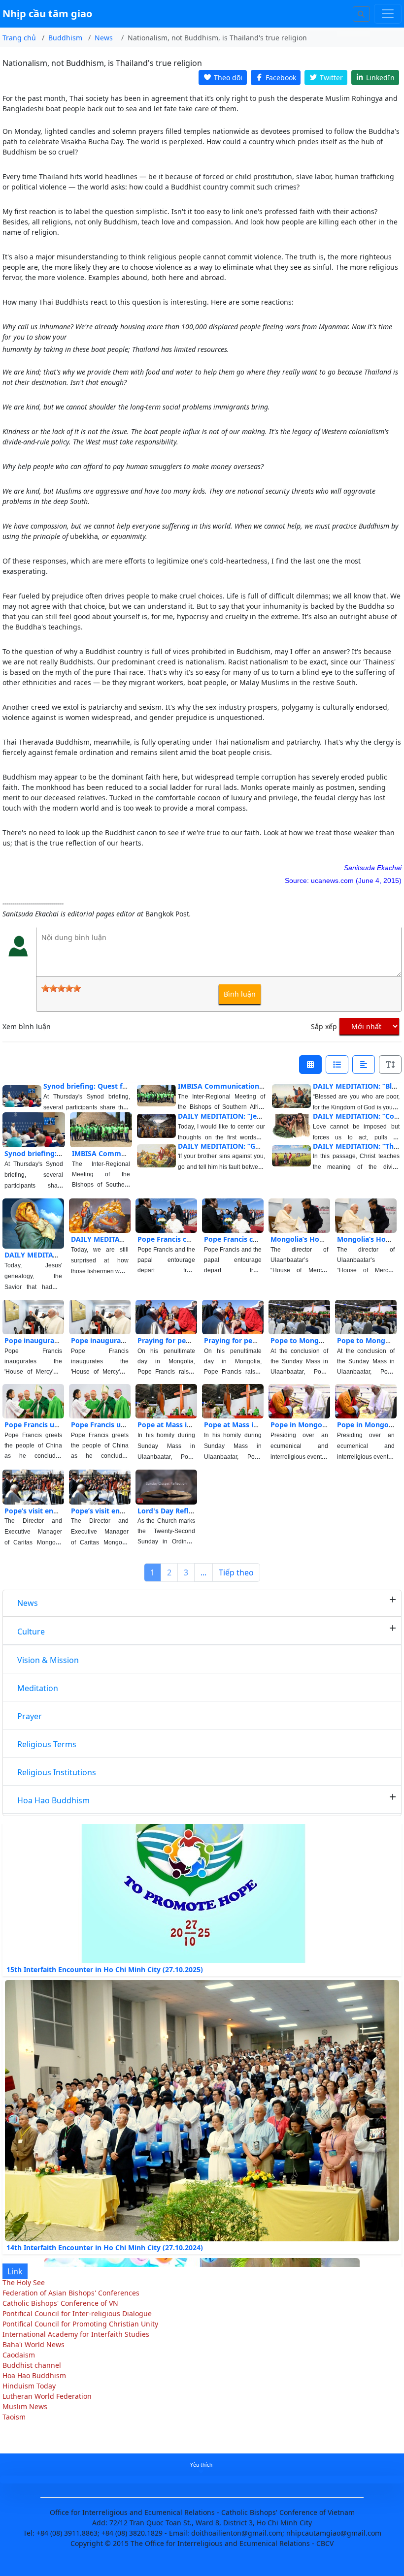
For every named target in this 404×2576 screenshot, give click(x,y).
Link (15, 2271)
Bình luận (240, 994)
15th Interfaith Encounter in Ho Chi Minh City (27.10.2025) (105, 1945)
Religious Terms (47, 1744)
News (28, 1603)
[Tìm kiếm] (362, 14)
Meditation (38, 1688)
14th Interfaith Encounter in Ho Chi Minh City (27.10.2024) (105, 2223)
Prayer (30, 1716)
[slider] (61, 988)
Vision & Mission (48, 1660)
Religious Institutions (57, 1772)
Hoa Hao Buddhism (53, 1800)
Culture (31, 1632)
